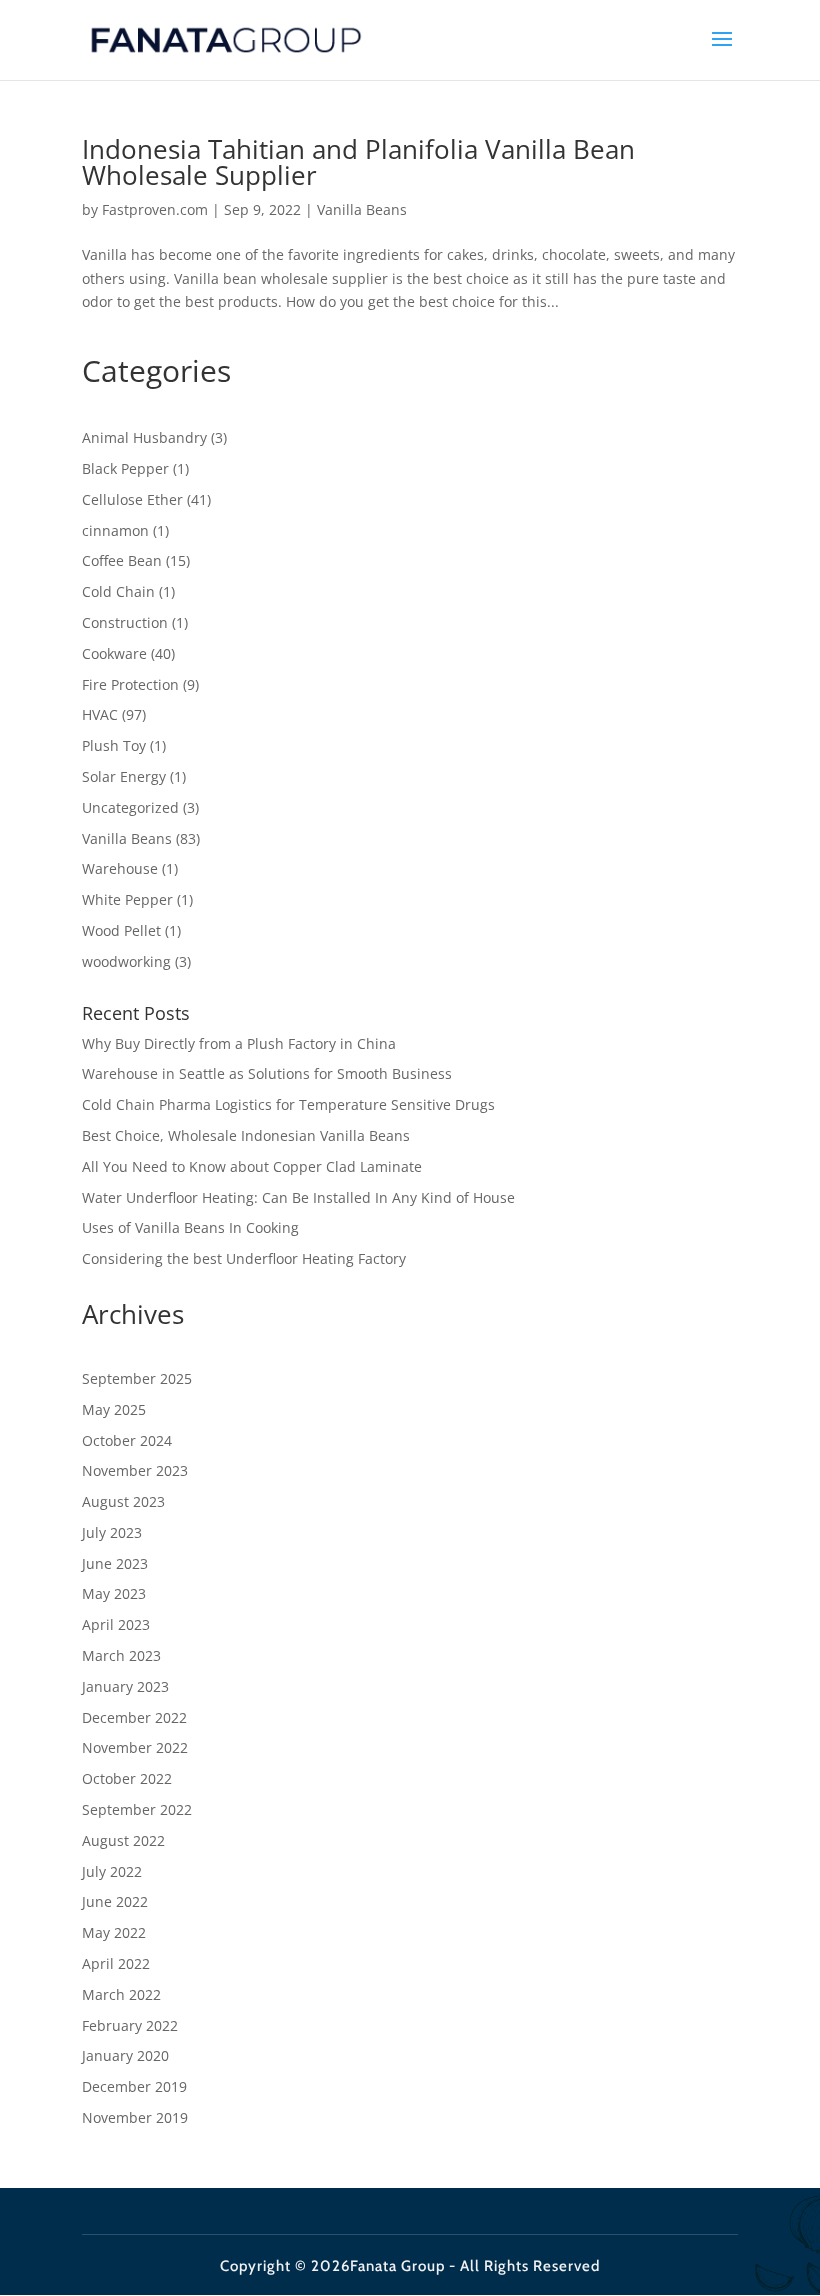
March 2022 (121, 1994)
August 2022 (123, 1840)
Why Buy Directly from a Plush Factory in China (239, 1043)
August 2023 (123, 1501)
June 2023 (115, 1563)
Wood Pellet (121, 930)
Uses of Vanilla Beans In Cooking (190, 1227)
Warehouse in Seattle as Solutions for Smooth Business (267, 1073)
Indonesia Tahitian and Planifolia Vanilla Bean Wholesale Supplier (358, 162)
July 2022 (112, 1871)
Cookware (114, 653)
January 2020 (125, 2055)
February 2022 (130, 2025)
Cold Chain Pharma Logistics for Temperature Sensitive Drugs (288, 1104)
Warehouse (120, 868)
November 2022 (135, 1747)
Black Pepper (125, 468)
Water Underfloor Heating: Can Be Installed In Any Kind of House (298, 1197)
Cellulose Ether (132, 499)
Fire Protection (130, 684)
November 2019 (135, 2117)
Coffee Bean (122, 560)
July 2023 (112, 1532)
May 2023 (114, 1593)
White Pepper (127, 899)
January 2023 (125, 1686)
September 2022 (137, 1809)
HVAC (100, 714)
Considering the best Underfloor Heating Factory (244, 1258)
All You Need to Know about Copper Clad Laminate (252, 1166)
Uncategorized (130, 807)
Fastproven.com (155, 209)
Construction (125, 622)
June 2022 (115, 1901)
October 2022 (127, 1778)
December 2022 (134, 1717)
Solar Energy (124, 776)
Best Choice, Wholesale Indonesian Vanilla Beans (246, 1135)
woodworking (126, 961)
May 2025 (114, 1409)
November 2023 (135, 1470)
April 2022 (116, 1963)
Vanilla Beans (362, 209)
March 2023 (121, 1655)
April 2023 (116, 1624)
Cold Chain (118, 591)
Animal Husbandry (144, 437)
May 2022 (114, 1932)
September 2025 (137, 1378)
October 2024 (127, 1440)
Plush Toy (114, 745)
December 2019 (134, 2086)
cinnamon (115, 530)
